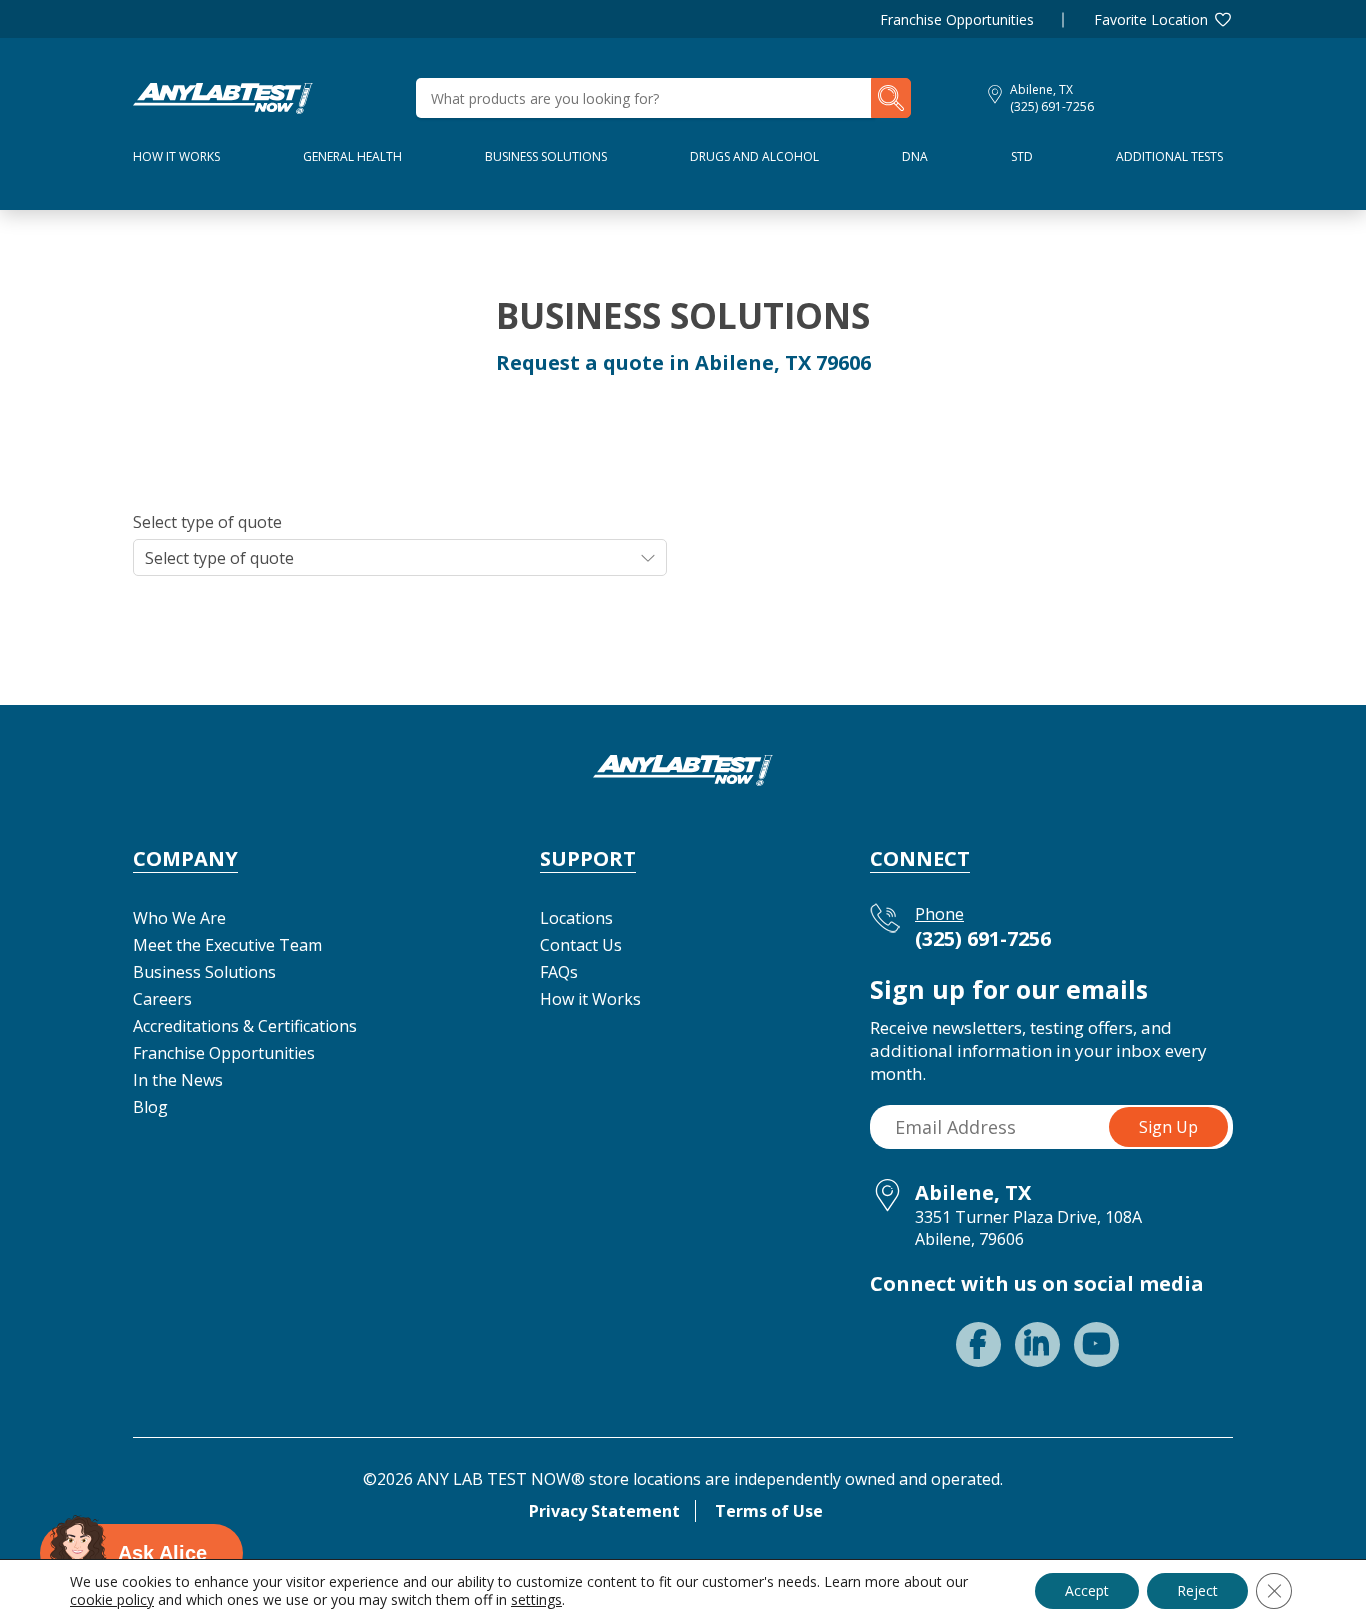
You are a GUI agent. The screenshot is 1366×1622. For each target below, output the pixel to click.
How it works (176, 156)
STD (1022, 156)
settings (536, 1600)
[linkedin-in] (1037, 1344)
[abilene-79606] (223, 96)
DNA (915, 156)
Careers (162, 999)
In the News (178, 1080)
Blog (150, 1107)
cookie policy (112, 1599)
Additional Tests (1169, 156)
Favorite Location (1151, 19)
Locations (576, 918)
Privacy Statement (604, 1511)
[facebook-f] (978, 1344)
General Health (352, 156)
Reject (1197, 1590)
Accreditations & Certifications (245, 1026)
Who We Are (179, 918)
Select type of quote (207, 522)
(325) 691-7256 (1052, 106)
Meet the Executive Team (227, 945)
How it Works (590, 999)
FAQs (559, 972)
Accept (1087, 1590)
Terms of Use (769, 1511)
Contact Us (581, 945)
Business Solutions (546, 156)
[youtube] (1096, 1344)
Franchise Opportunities (957, 19)
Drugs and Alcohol (754, 156)
